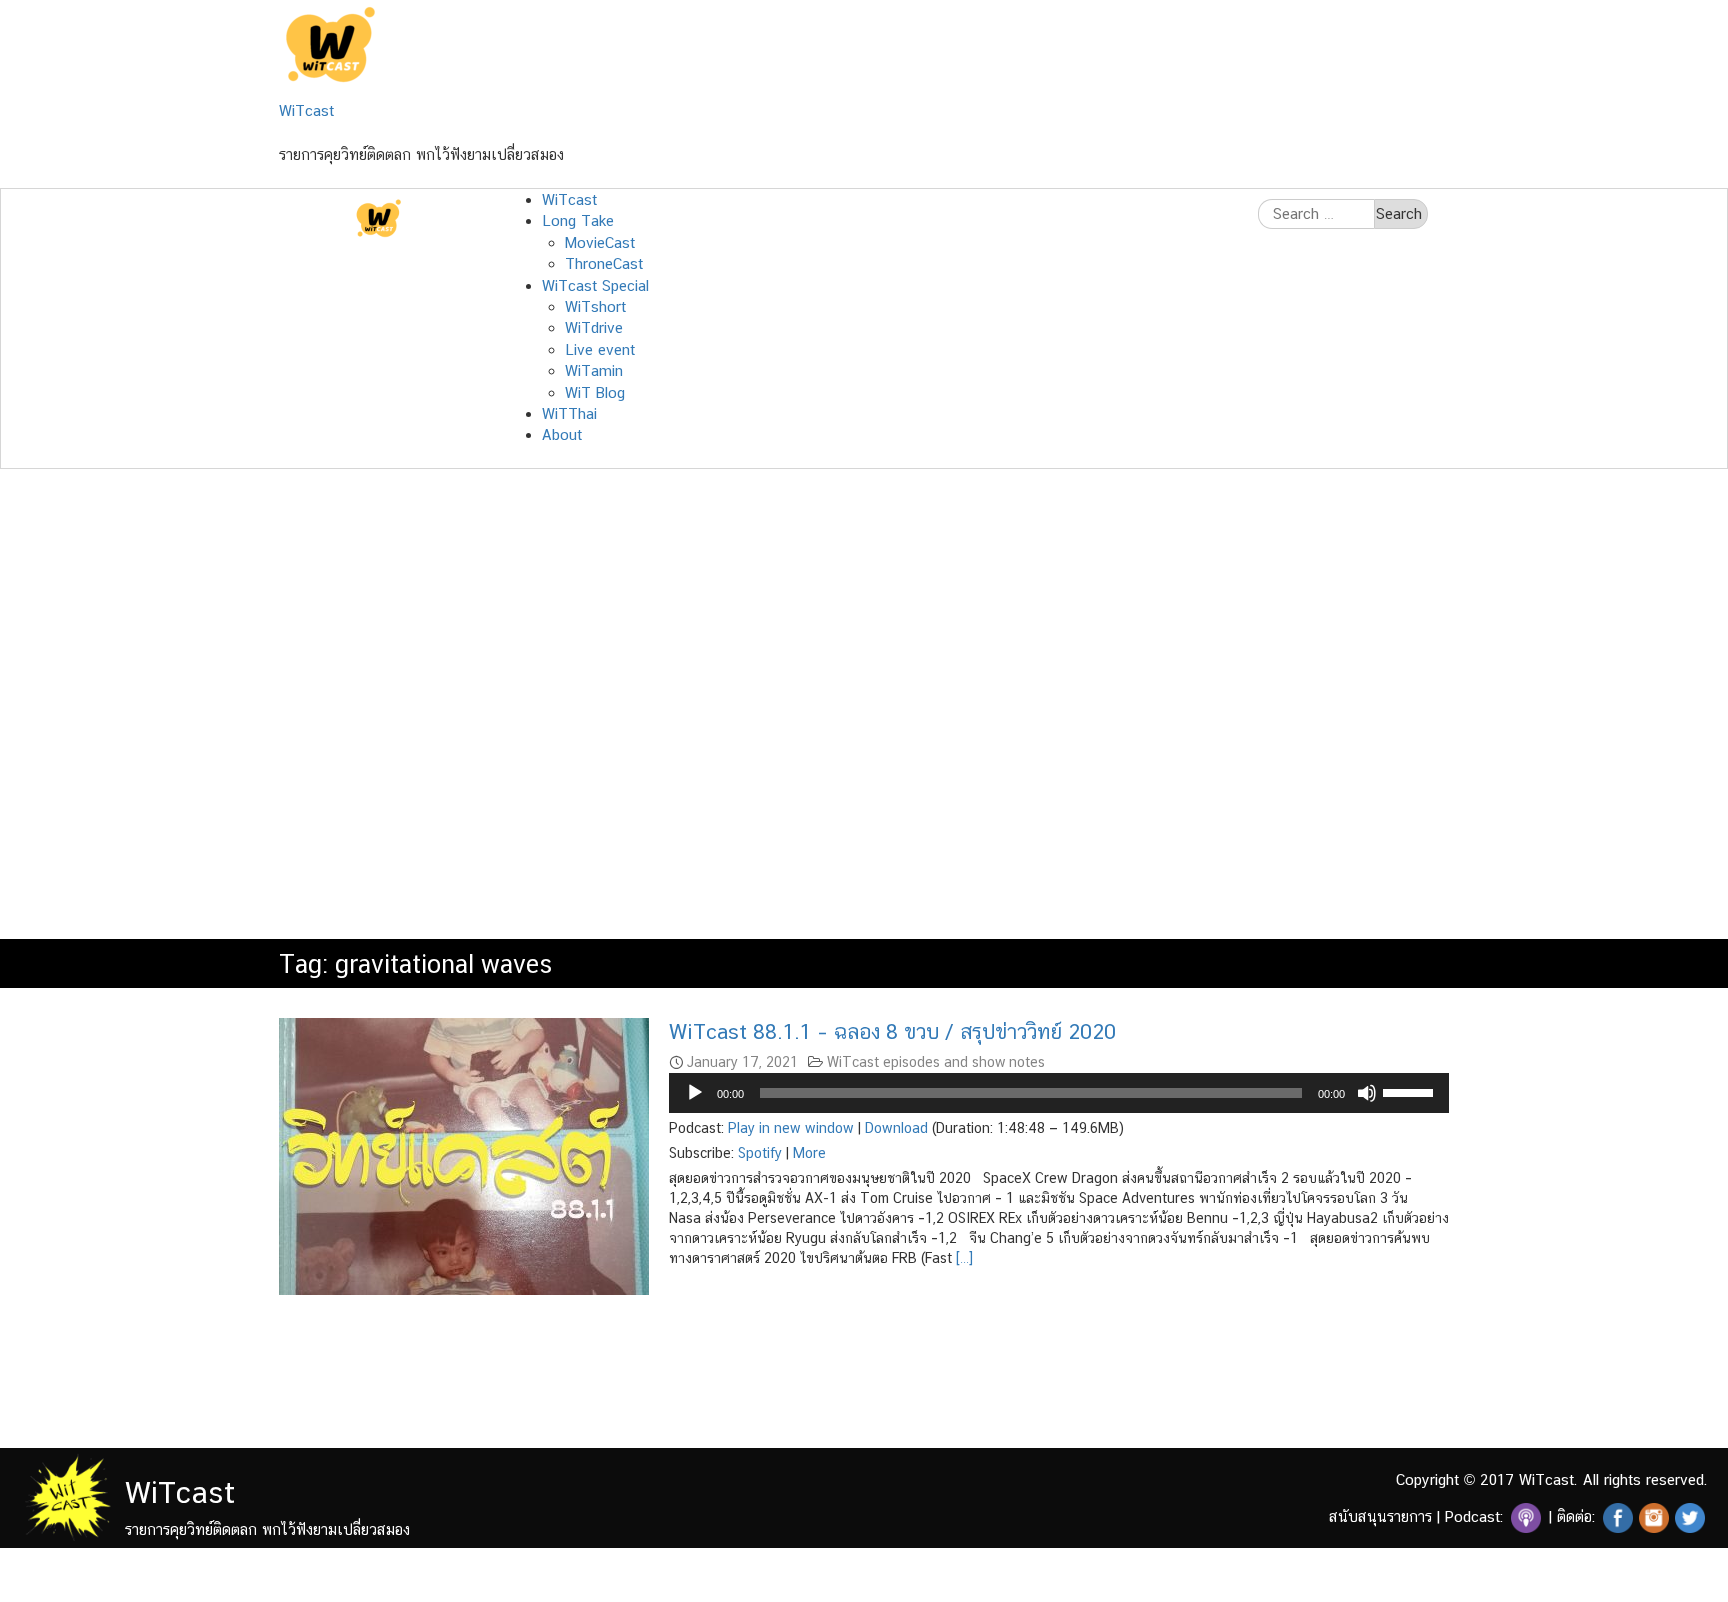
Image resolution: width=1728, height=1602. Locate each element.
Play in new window (791, 1128)
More (809, 1153)
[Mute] (1367, 1093)
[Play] (695, 1093)
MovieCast (600, 242)
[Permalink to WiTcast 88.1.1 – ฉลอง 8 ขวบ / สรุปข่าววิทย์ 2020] (464, 1155)
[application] (1059, 1093)
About (562, 434)
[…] (962, 1258)
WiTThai (569, 413)
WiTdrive (594, 327)
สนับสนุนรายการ (1380, 1516)
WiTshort (595, 306)
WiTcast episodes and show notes (936, 1062)
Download (896, 1128)
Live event (600, 349)
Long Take (578, 220)
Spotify (760, 1153)
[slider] (1411, 1091)
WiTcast (306, 110)
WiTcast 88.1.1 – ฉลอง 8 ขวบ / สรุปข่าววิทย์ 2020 (892, 1031)
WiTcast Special (595, 285)
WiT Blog (595, 392)
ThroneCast (604, 263)
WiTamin (594, 370)
